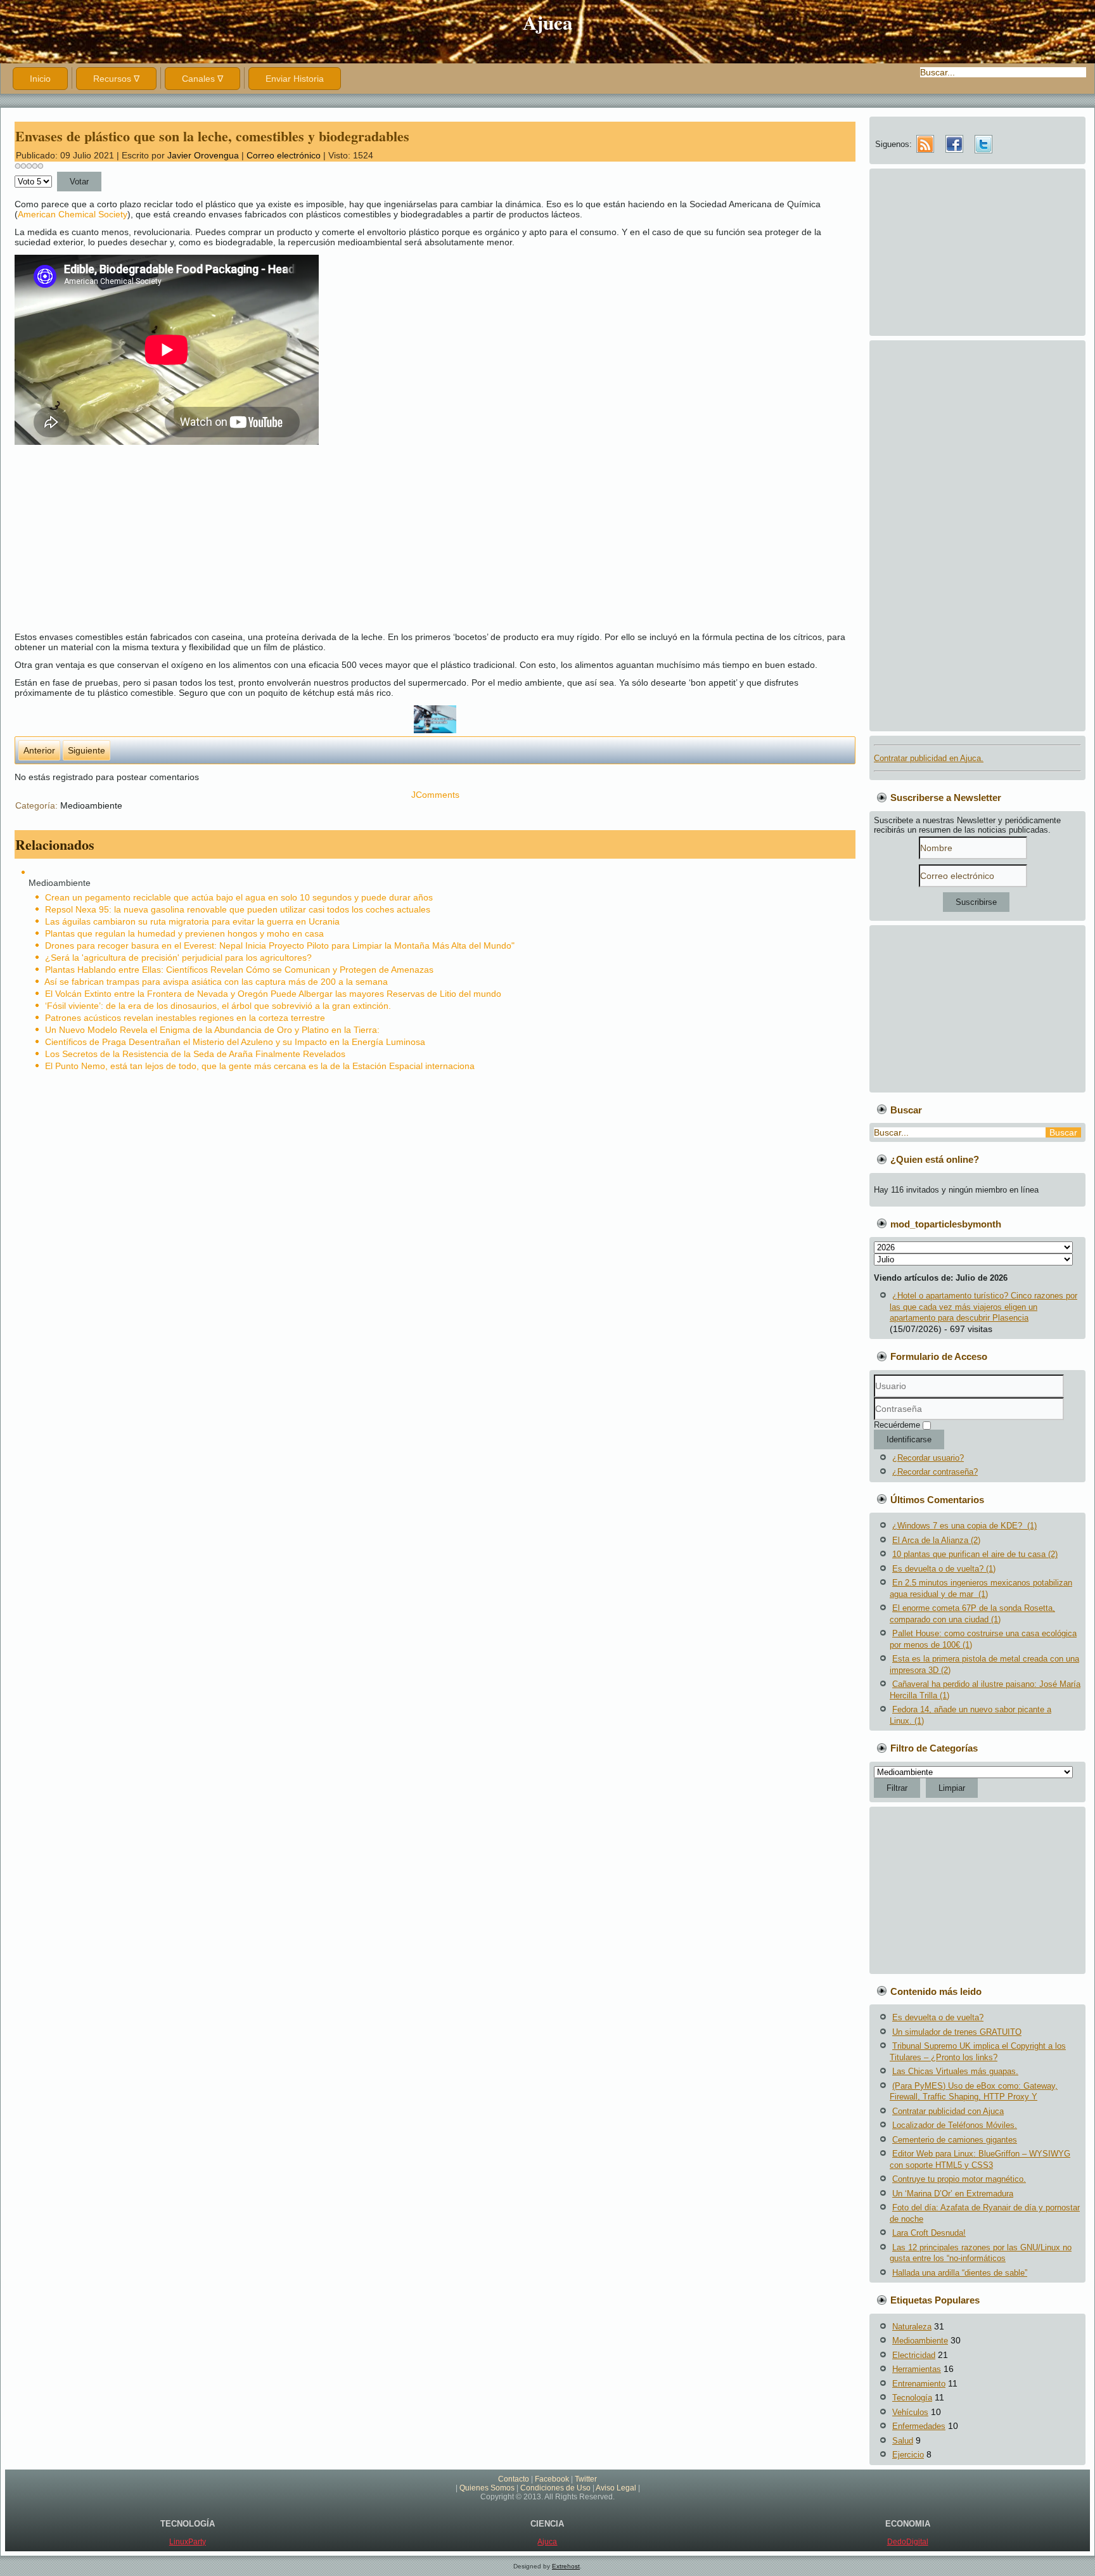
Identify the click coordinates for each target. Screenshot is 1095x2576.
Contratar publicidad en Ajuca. (929, 758)
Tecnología (912, 2398)
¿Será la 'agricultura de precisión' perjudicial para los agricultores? (178, 958)
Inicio (40, 79)
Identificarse (909, 1439)
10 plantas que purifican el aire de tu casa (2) (975, 1554)
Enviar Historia (295, 79)
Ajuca (548, 22)
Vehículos (910, 2412)
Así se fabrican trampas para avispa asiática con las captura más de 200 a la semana (216, 982)
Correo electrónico (285, 155)
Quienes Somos (487, 2488)
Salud (903, 2441)
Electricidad (914, 2355)
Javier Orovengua (203, 155)
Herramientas (917, 2369)
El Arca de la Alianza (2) (936, 1540)
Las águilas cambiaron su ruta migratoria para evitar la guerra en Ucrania (192, 921)
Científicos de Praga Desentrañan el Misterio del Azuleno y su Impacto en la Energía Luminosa (235, 1042)
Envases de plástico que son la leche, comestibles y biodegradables (212, 136)
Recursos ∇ (116, 79)
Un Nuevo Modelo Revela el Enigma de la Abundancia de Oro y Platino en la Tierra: (212, 1030)
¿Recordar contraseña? (935, 1472)
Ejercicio (908, 2455)
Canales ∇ (202, 79)
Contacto (514, 2479)
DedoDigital (908, 2542)
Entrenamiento (919, 2384)
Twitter (586, 2479)
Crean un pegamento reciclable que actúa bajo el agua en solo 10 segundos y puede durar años (239, 897)
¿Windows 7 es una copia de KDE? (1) (964, 1526)
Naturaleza (912, 2327)
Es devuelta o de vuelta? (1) (944, 1569)
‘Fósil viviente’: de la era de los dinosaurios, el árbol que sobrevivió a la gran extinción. (218, 1006)
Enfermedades (919, 2426)
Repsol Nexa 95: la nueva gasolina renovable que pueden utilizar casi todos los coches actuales (238, 909)
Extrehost (566, 2566)
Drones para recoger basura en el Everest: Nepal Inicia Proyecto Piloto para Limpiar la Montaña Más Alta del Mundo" (280, 945)
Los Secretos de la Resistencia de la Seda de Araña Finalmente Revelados (195, 1054)
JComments (435, 795)
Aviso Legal (616, 2488)
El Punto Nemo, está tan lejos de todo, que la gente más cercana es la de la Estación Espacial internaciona (260, 1066)
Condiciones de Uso (555, 2488)
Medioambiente (91, 805)
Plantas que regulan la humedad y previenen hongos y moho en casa (184, 933)
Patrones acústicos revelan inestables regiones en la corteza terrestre (185, 1018)
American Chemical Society (73, 214)
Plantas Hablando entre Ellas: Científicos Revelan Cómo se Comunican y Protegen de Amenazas (239, 970)
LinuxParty (188, 2542)
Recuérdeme (897, 1425)
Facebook (552, 2479)
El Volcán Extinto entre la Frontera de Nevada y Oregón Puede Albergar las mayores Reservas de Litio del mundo (273, 994)
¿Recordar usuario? (928, 1458)
